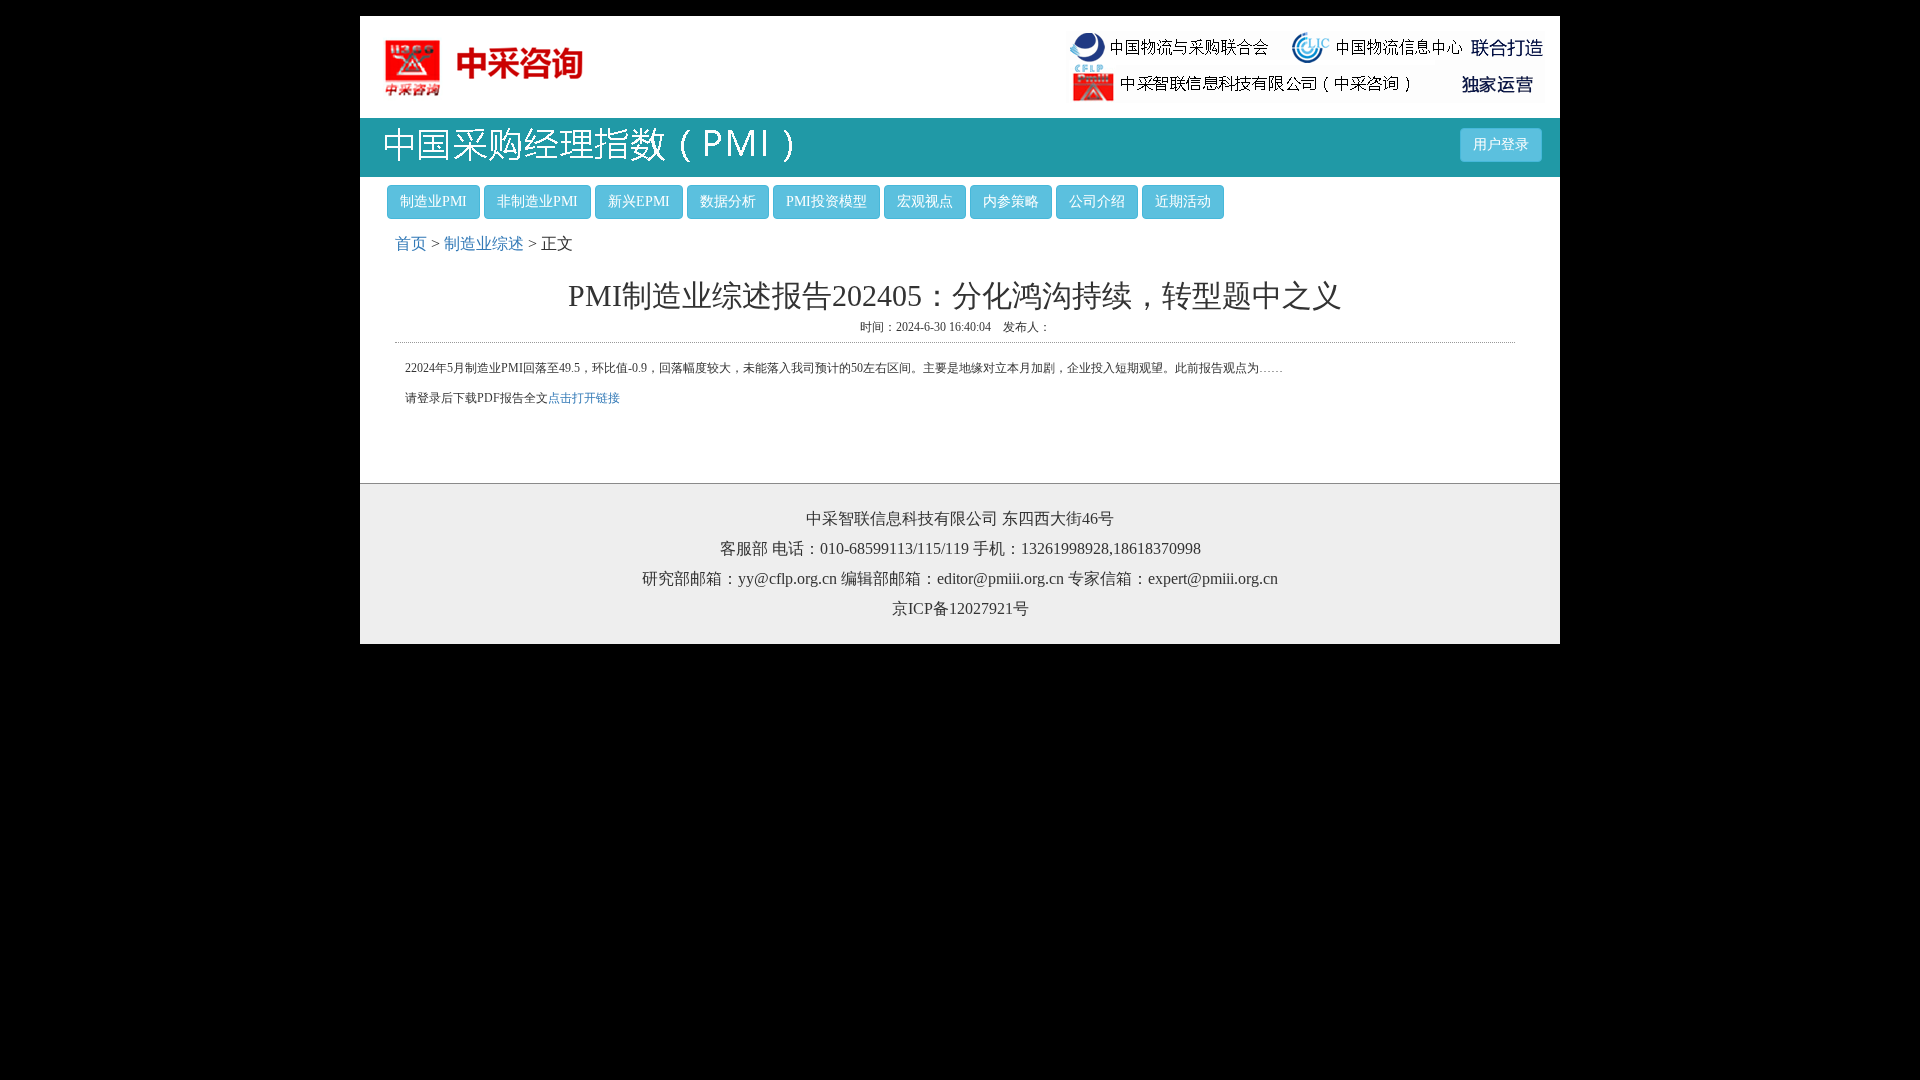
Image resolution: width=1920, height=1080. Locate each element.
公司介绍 (1097, 201)
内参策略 (1011, 201)
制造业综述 (484, 243)
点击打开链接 (584, 398)
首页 (411, 243)
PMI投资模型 (826, 201)
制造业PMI (433, 201)
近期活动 (1183, 201)
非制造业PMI (537, 201)
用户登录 (1501, 144)
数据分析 (728, 201)
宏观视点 (925, 201)
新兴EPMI (639, 201)
